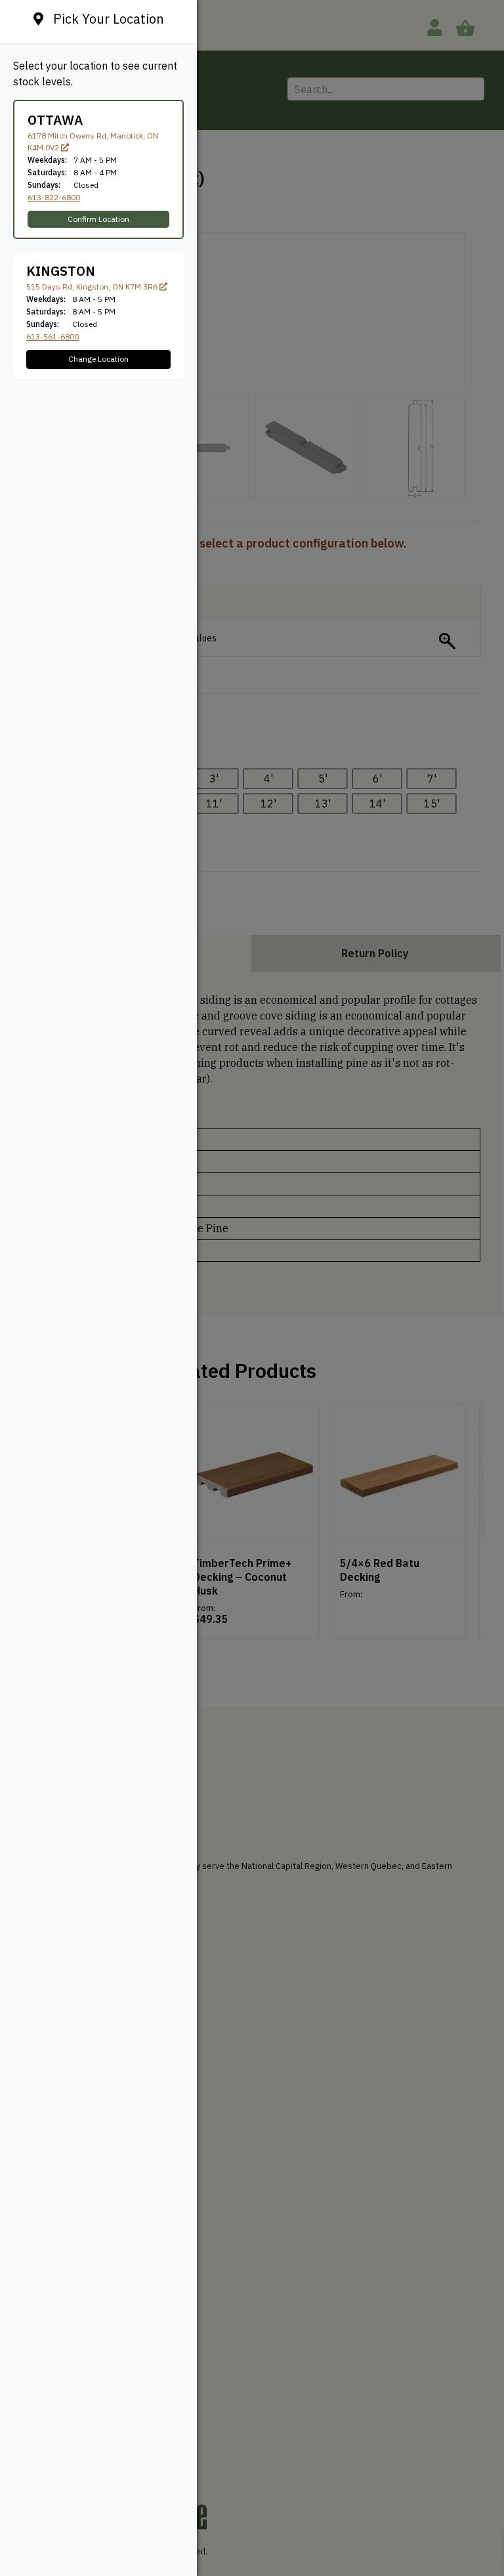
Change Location (98, 359)
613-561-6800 (52, 336)
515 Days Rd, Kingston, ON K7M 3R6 (93, 287)
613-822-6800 (54, 197)
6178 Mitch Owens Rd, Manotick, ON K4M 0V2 (93, 141)
